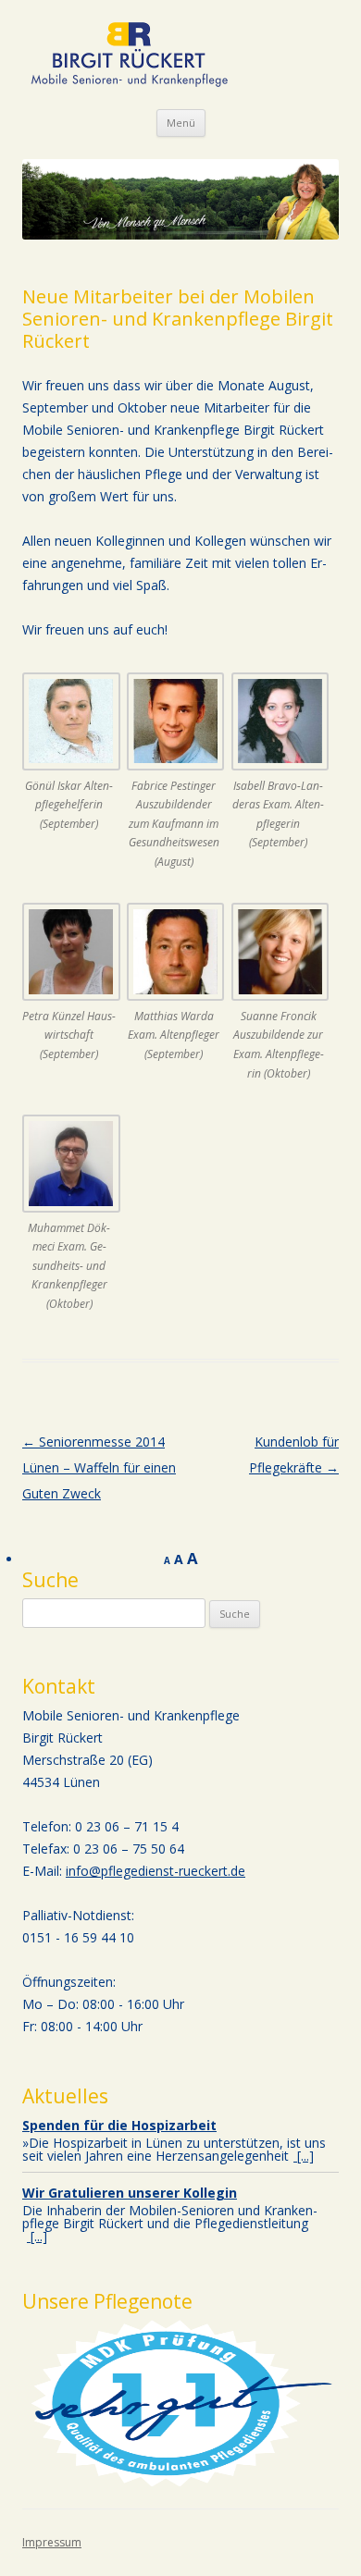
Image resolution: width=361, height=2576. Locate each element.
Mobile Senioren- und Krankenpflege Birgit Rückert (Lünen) (130, 55)
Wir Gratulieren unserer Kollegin (130, 2193)
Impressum (52, 2542)
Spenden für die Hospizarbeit (119, 2125)
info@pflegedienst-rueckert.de (156, 1871)
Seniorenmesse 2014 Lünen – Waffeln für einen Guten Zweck (99, 1467)
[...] (304, 2156)
